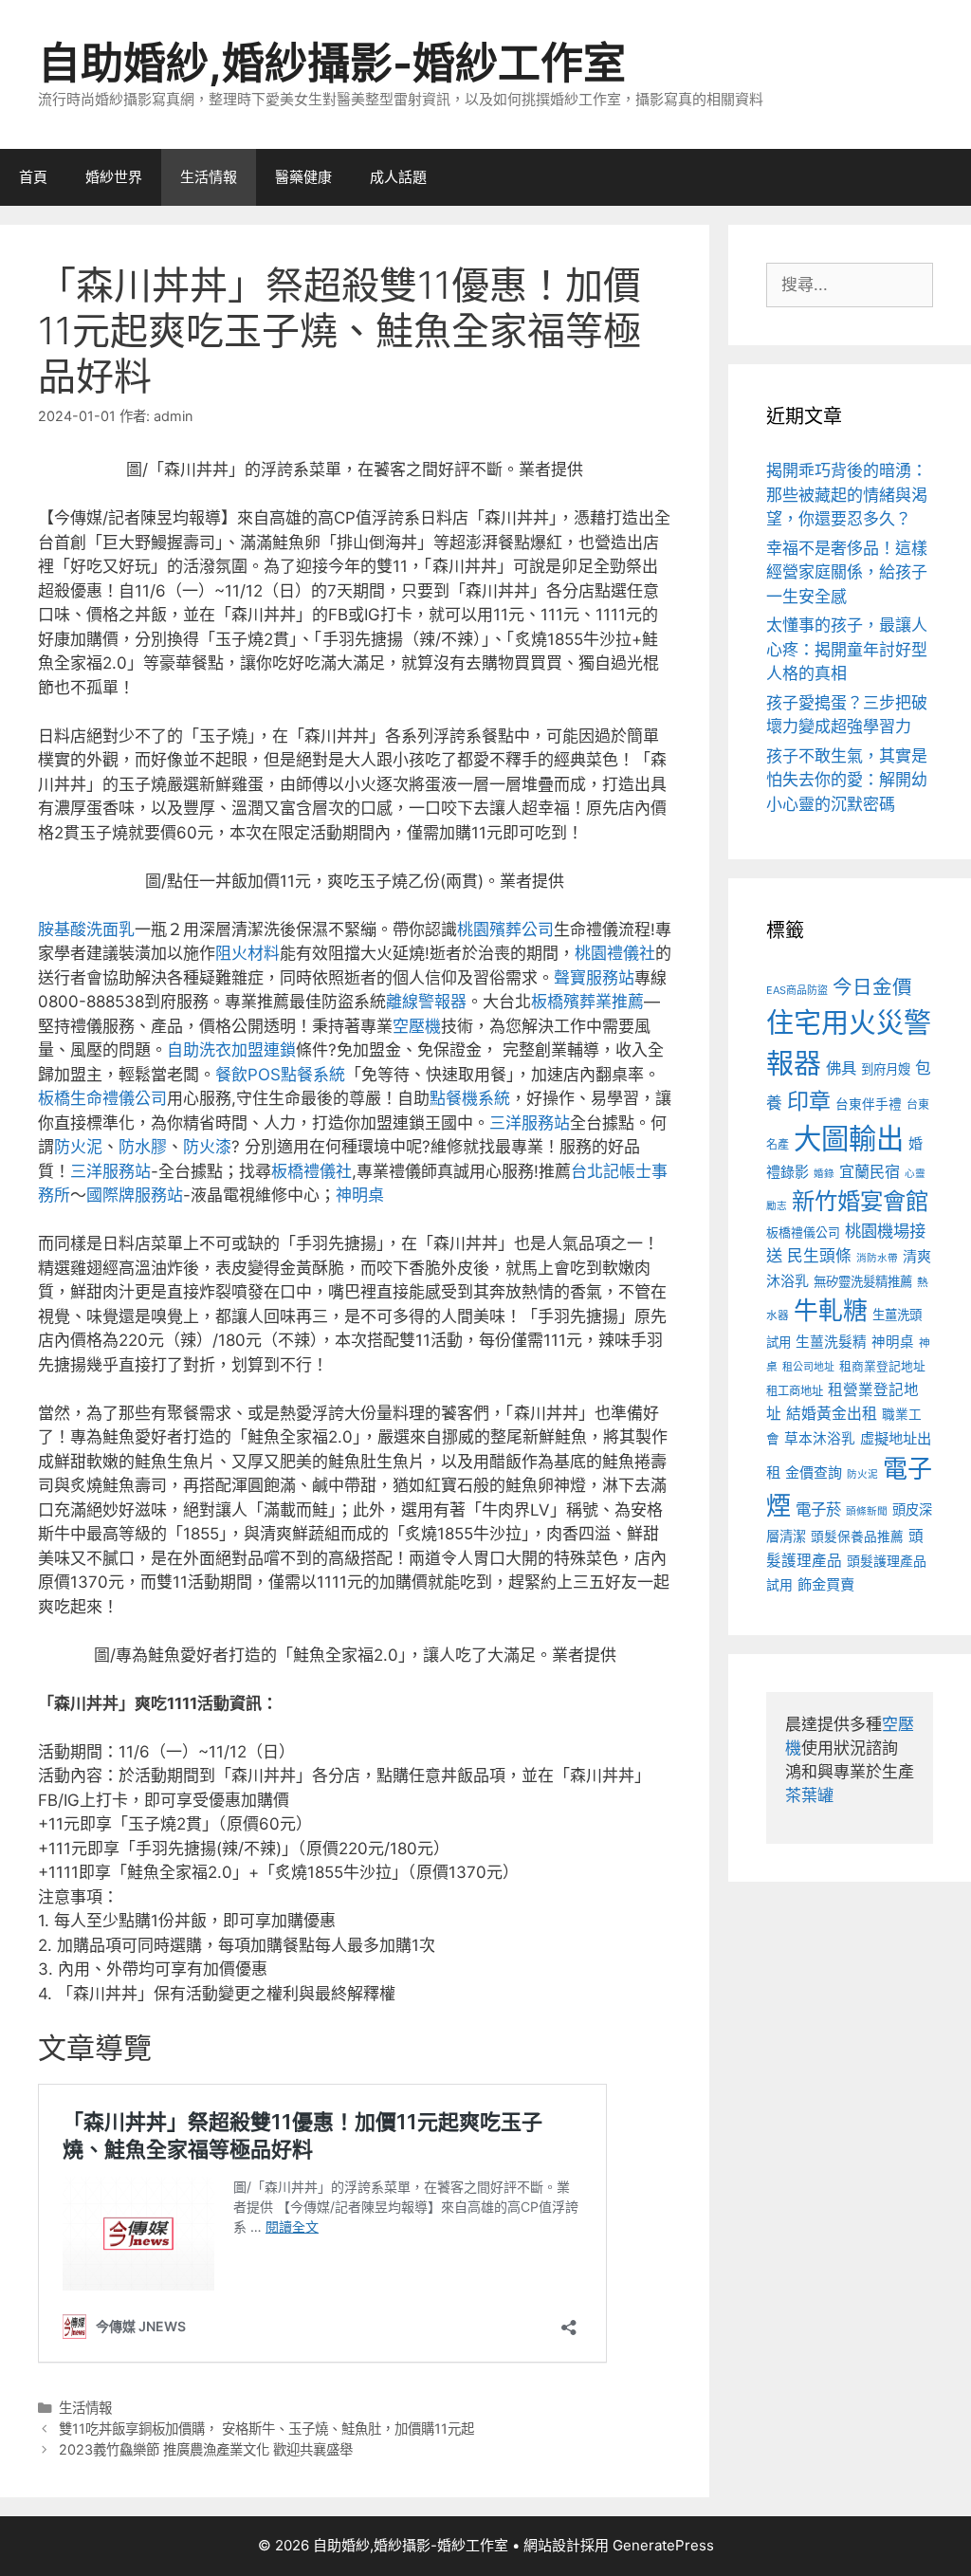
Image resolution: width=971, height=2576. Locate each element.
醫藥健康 (303, 177)
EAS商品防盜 (797, 990)
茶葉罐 (809, 1795)
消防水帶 (877, 1258)
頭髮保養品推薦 (857, 1536)
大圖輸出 (849, 1139)
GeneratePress (663, 2545)
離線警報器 (426, 1002)
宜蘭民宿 (870, 1171)
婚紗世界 (114, 177)
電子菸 (818, 1509)
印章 (809, 1101)
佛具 (841, 1068)
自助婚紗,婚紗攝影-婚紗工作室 (332, 63)
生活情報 (209, 177)
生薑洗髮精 (831, 1342)
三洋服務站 (530, 1123)
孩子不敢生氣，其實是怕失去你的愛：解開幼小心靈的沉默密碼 (847, 780)
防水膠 (143, 1147)
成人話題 (398, 177)
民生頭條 (819, 1256)
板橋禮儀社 (311, 1171)
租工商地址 (795, 1391)
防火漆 (207, 1147)
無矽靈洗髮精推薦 (863, 1281)
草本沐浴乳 (820, 1439)
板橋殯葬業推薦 (587, 1002)
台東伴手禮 (869, 1104)
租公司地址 (808, 1367)
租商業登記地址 (882, 1366)
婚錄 (824, 1174)
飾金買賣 (826, 1584)
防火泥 (78, 1147)
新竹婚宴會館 (860, 1201)
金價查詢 (814, 1472)
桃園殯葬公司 (505, 929)
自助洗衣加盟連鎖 (231, 1050)
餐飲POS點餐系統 (280, 1075)
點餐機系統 (470, 1098)
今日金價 (872, 987)
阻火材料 (247, 953)
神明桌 (360, 1195)
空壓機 (417, 1026)
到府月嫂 (886, 1069)
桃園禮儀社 (615, 953)
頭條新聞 (867, 1511)
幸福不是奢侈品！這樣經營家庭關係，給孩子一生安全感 (847, 572)
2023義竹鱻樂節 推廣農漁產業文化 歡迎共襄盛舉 (206, 2449)
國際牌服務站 (135, 1195)
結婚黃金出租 (832, 1414)
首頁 (33, 177)
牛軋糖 (831, 1310)
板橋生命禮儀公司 (102, 1098)
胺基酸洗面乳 (86, 929)
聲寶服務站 (594, 978)
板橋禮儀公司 (803, 1233)
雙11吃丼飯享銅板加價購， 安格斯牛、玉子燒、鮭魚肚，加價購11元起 (266, 2429)
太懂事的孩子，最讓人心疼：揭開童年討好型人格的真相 (847, 649)
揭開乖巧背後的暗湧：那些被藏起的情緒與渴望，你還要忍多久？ (847, 495)
